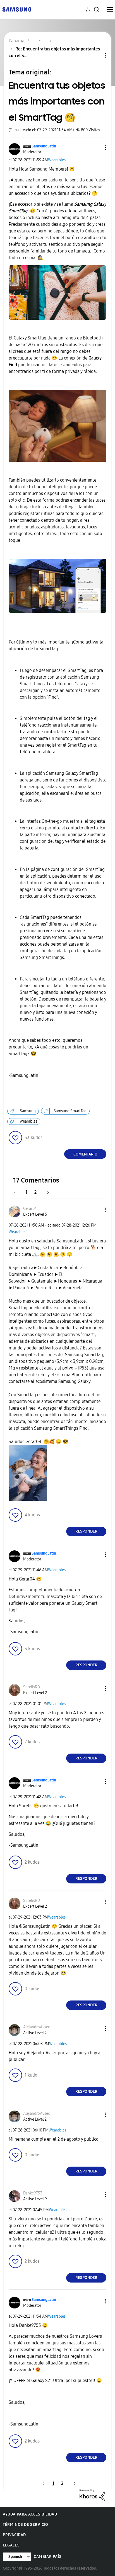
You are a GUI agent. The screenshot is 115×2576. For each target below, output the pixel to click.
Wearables (57, 160)
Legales (11, 2545)
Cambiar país (48, 2557)
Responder (86, 1531)
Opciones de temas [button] (96, 55)
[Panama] (17, 9)
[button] (97, 148)
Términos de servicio (26, 2525)
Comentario (85, 1154)
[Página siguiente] (46, 1192)
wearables (28, 1121)
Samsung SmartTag (70, 1111)
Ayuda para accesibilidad (30, 2514)
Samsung (28, 1111)
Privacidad (14, 2535)
